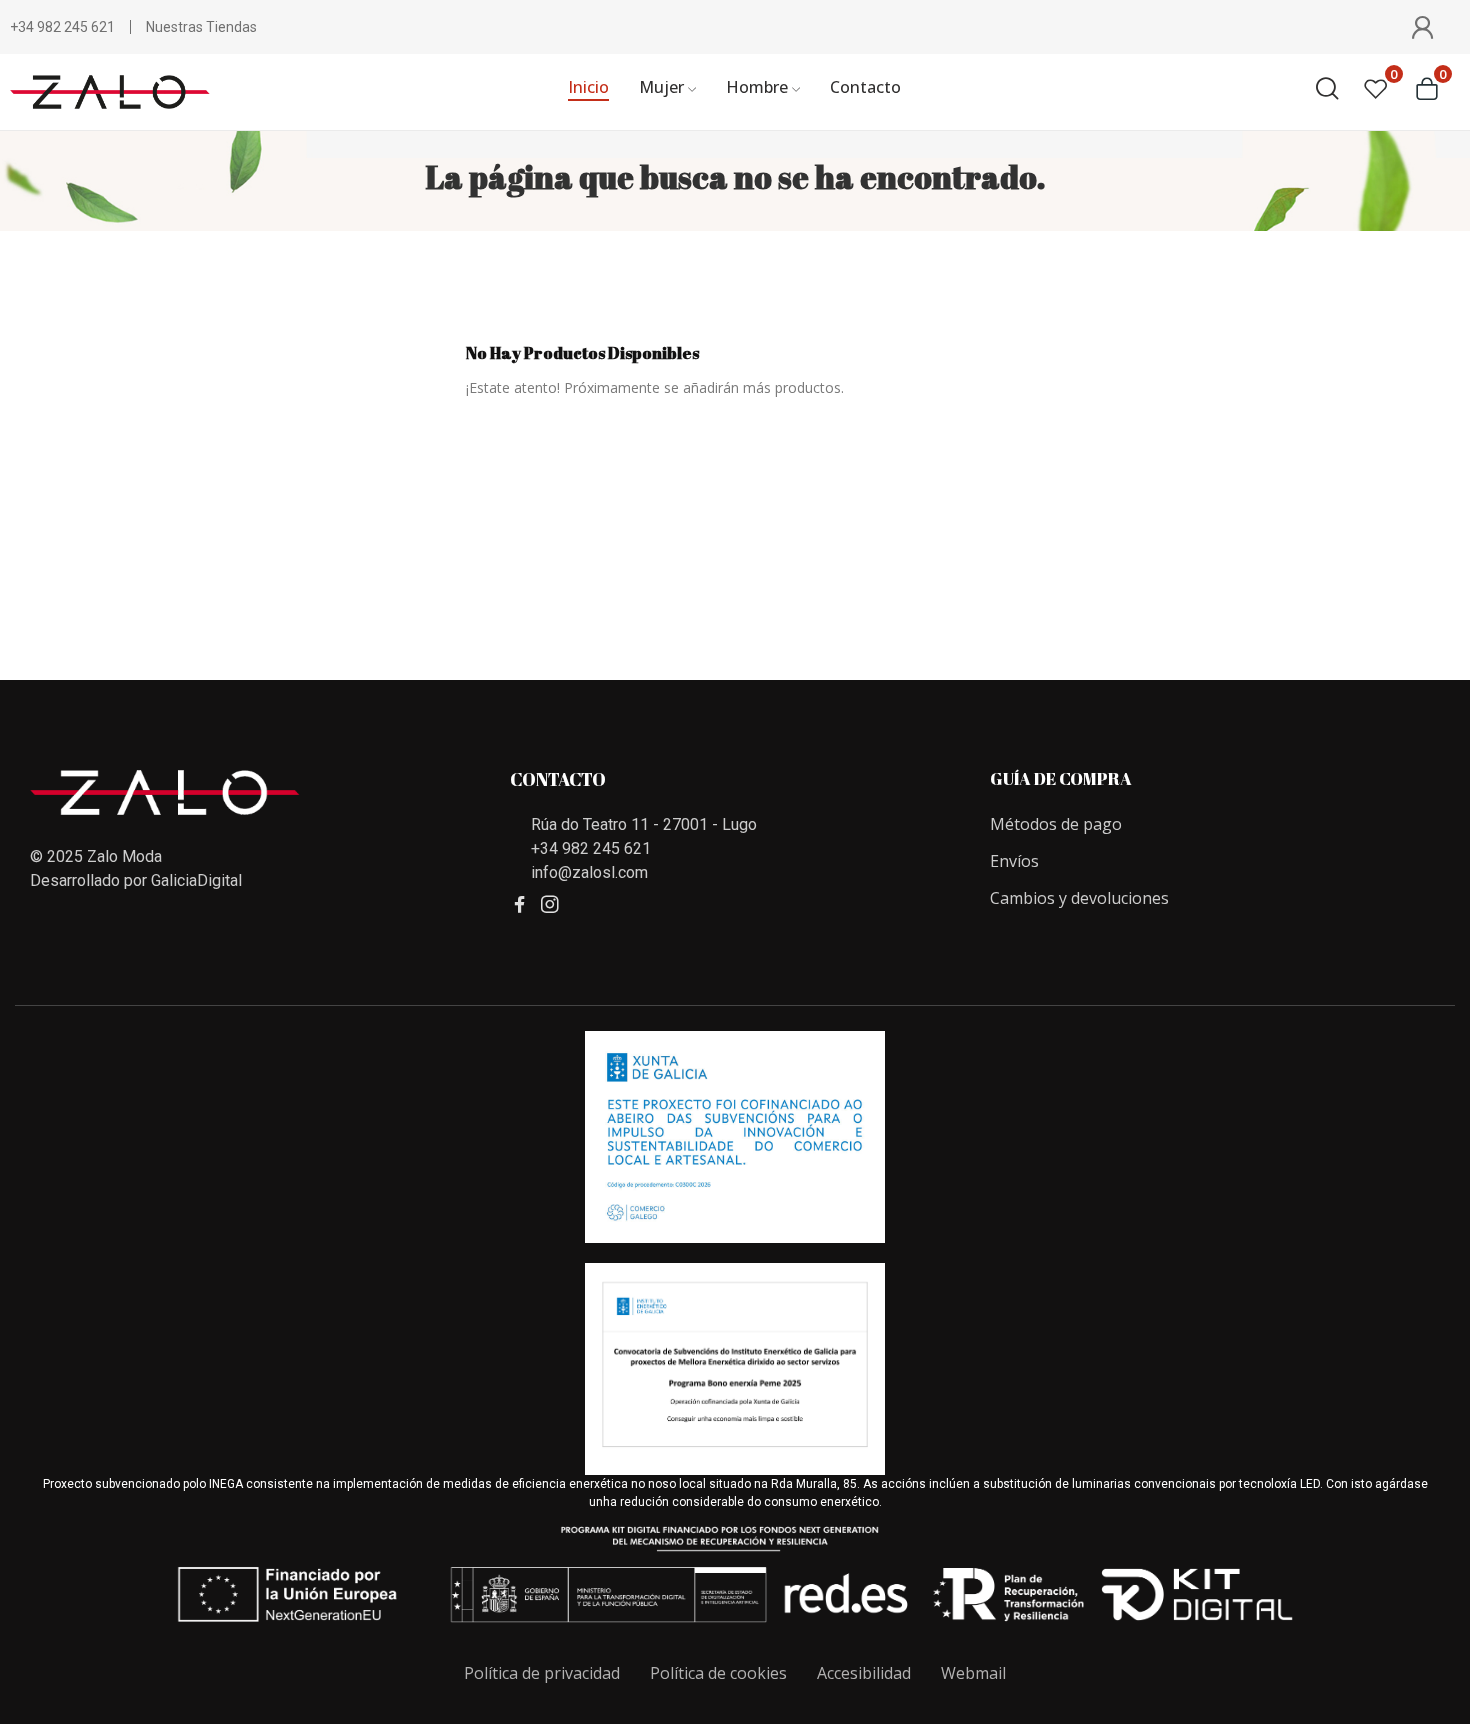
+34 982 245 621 (62, 27)
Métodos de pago (1056, 824)
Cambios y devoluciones (1079, 898)
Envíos (1014, 861)
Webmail (973, 1673)
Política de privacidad (542, 1673)
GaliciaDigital (196, 880)
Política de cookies (718, 1673)
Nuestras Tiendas (201, 27)
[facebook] (520, 905)
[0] (1376, 88)
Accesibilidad (864, 1673)
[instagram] (550, 905)
